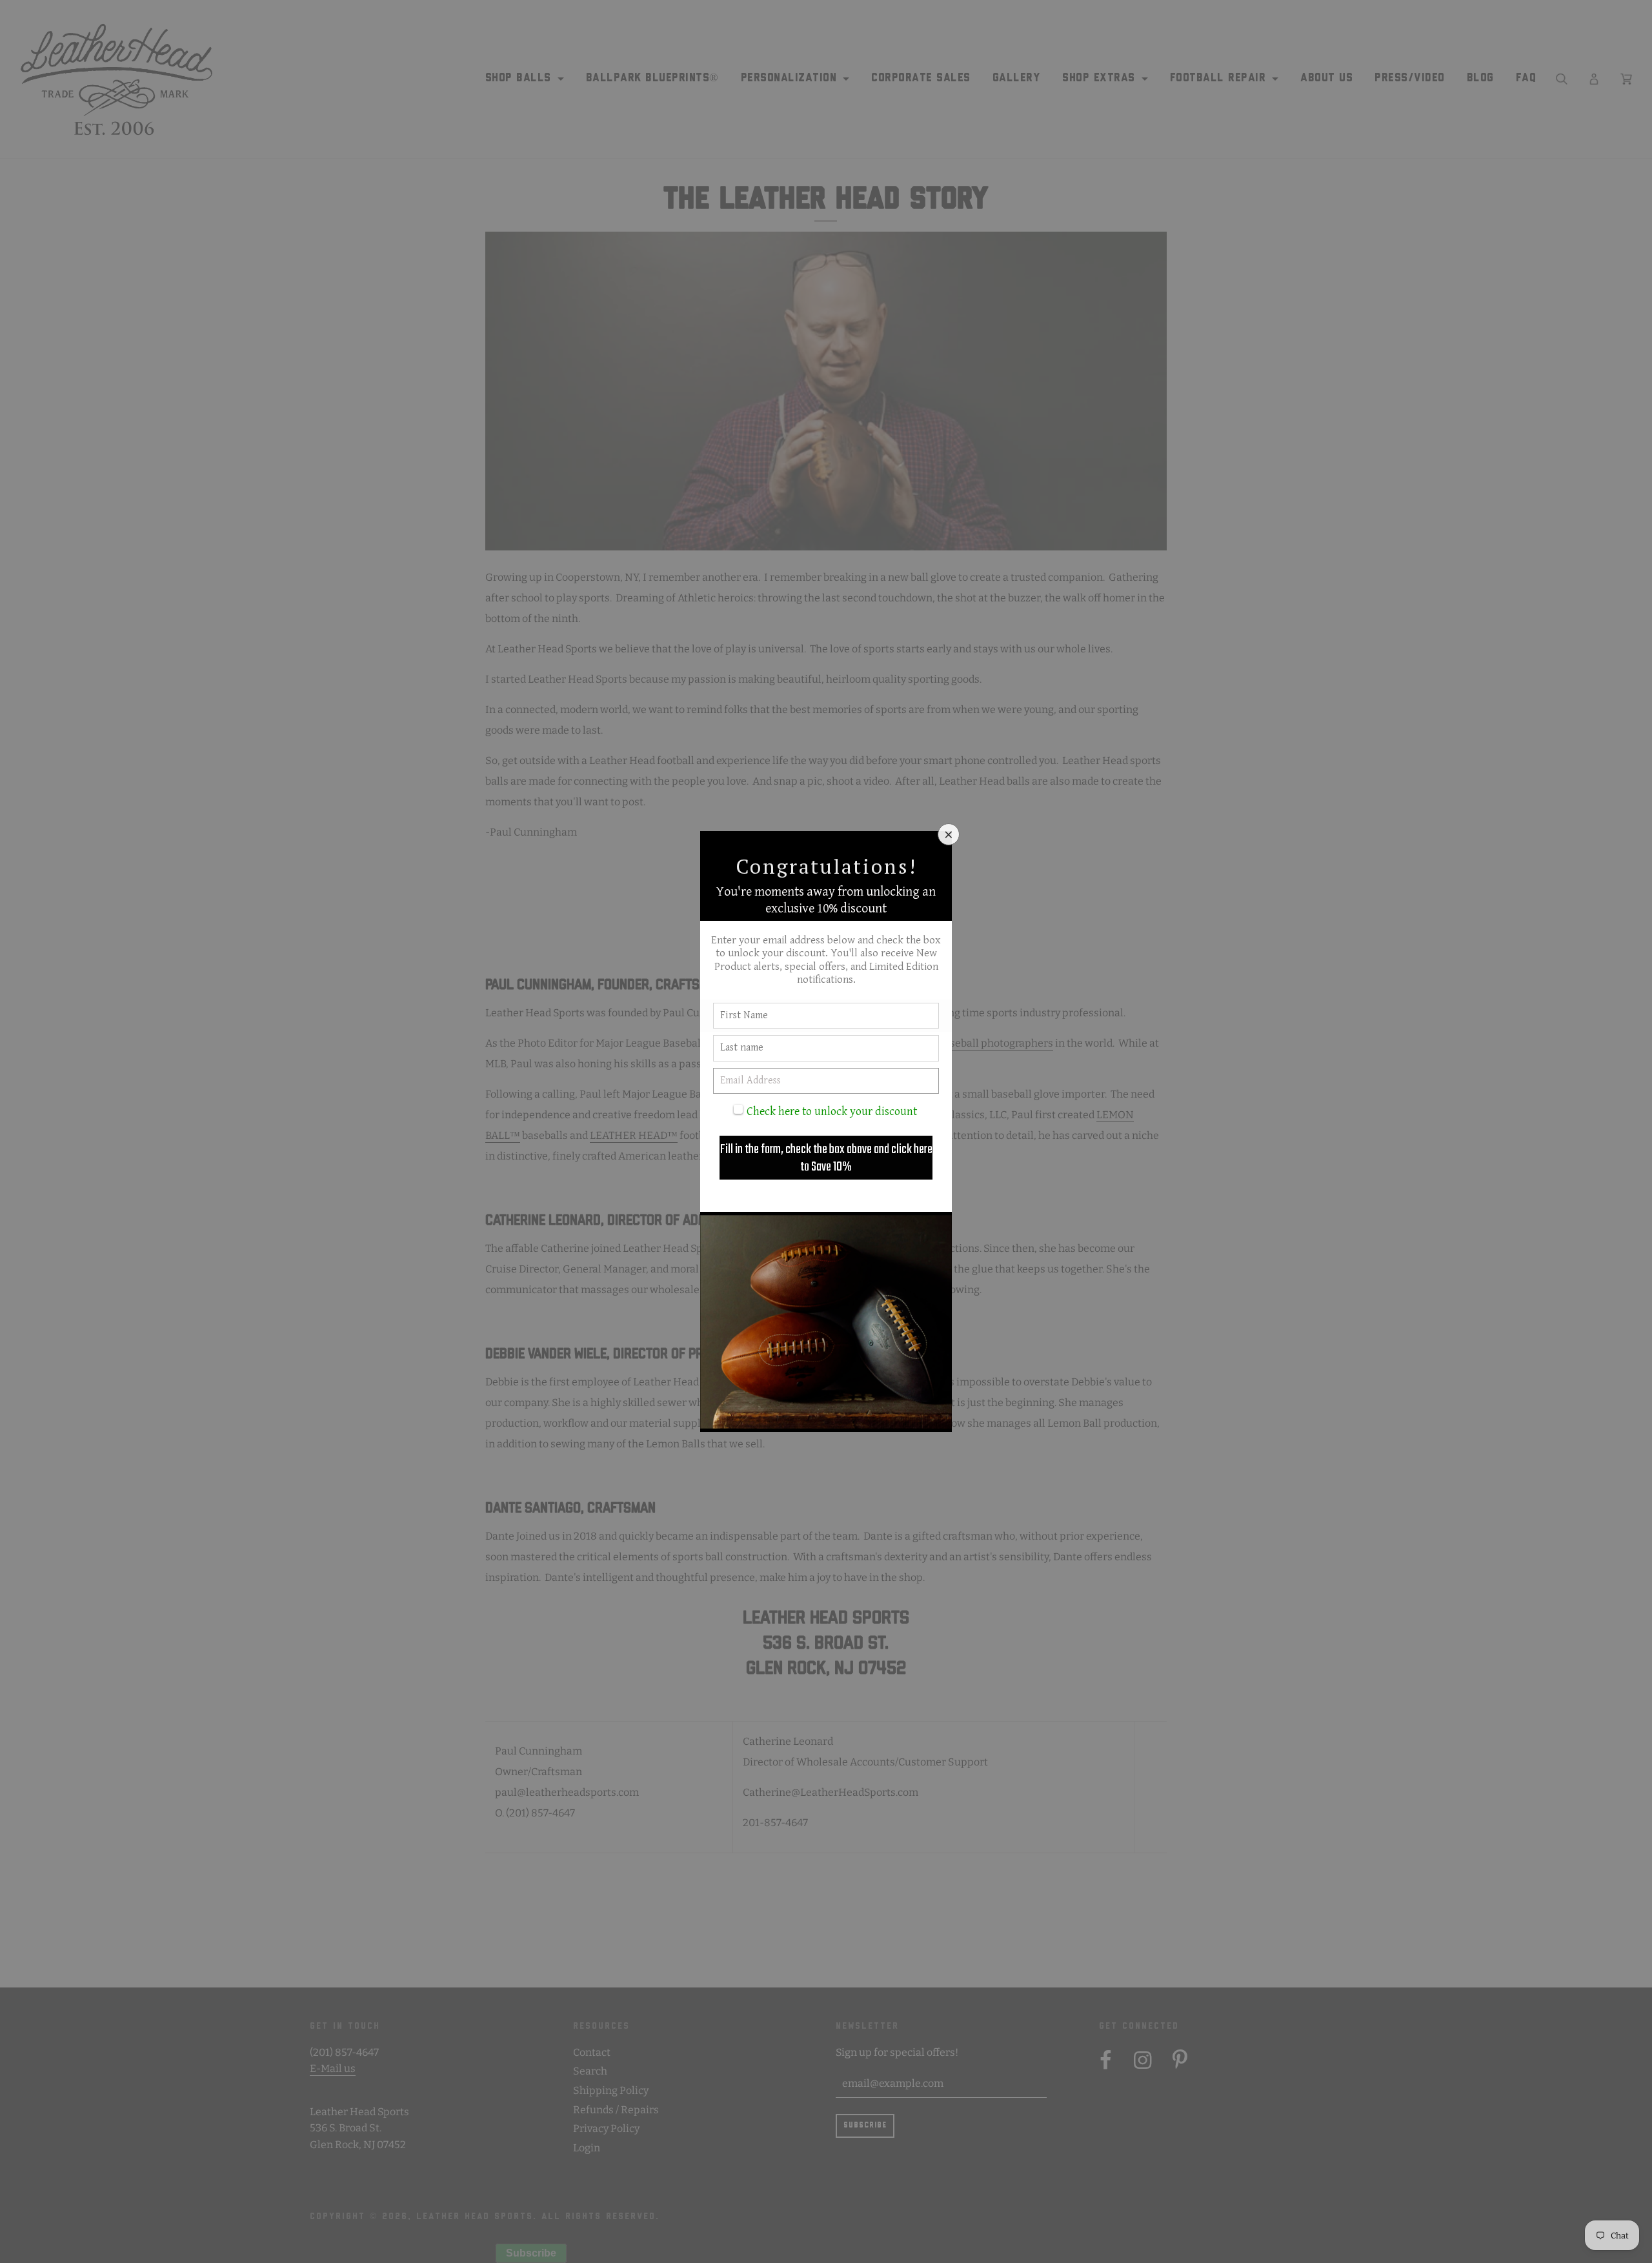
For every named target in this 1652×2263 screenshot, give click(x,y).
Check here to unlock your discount (832, 1111)
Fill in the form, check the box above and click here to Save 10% (826, 1158)
